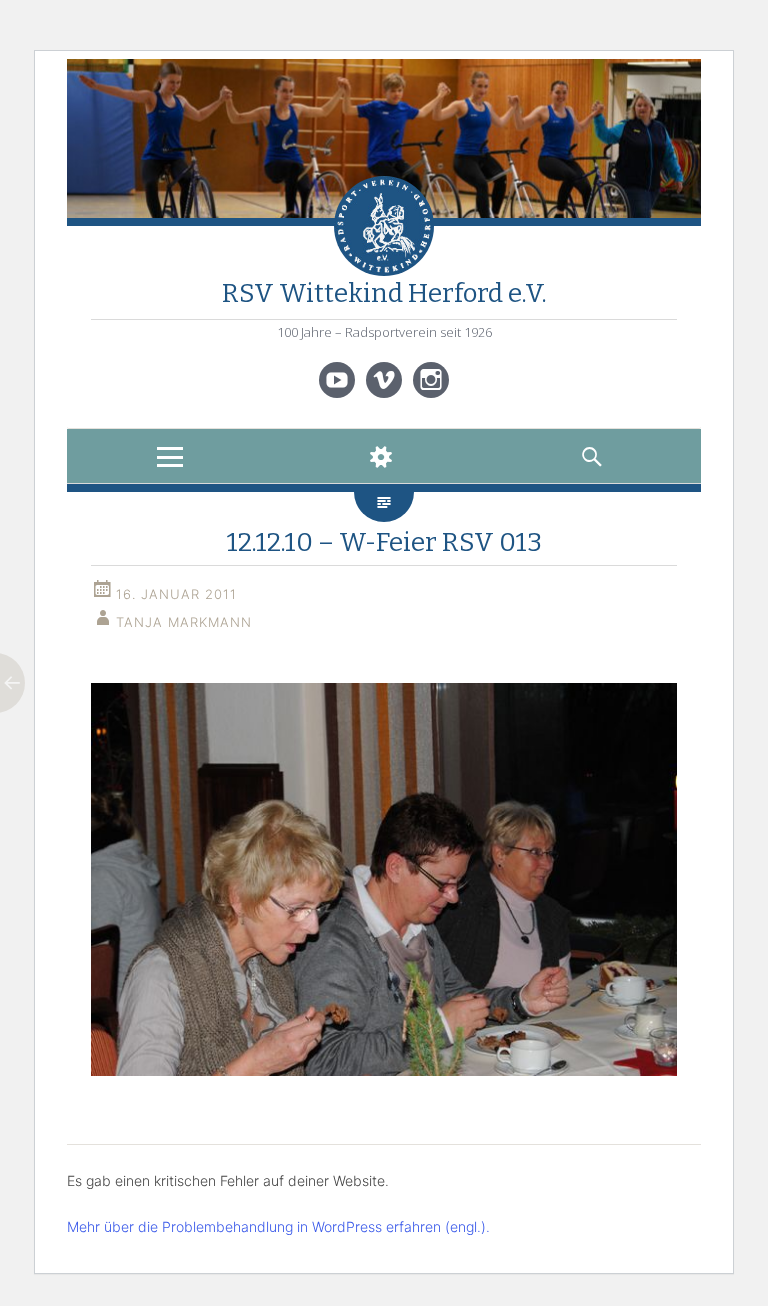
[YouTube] (337, 380)
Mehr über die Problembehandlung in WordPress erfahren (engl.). (278, 1226)
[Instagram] (431, 380)
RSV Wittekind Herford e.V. (384, 293)
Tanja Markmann (184, 622)
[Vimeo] (384, 380)
